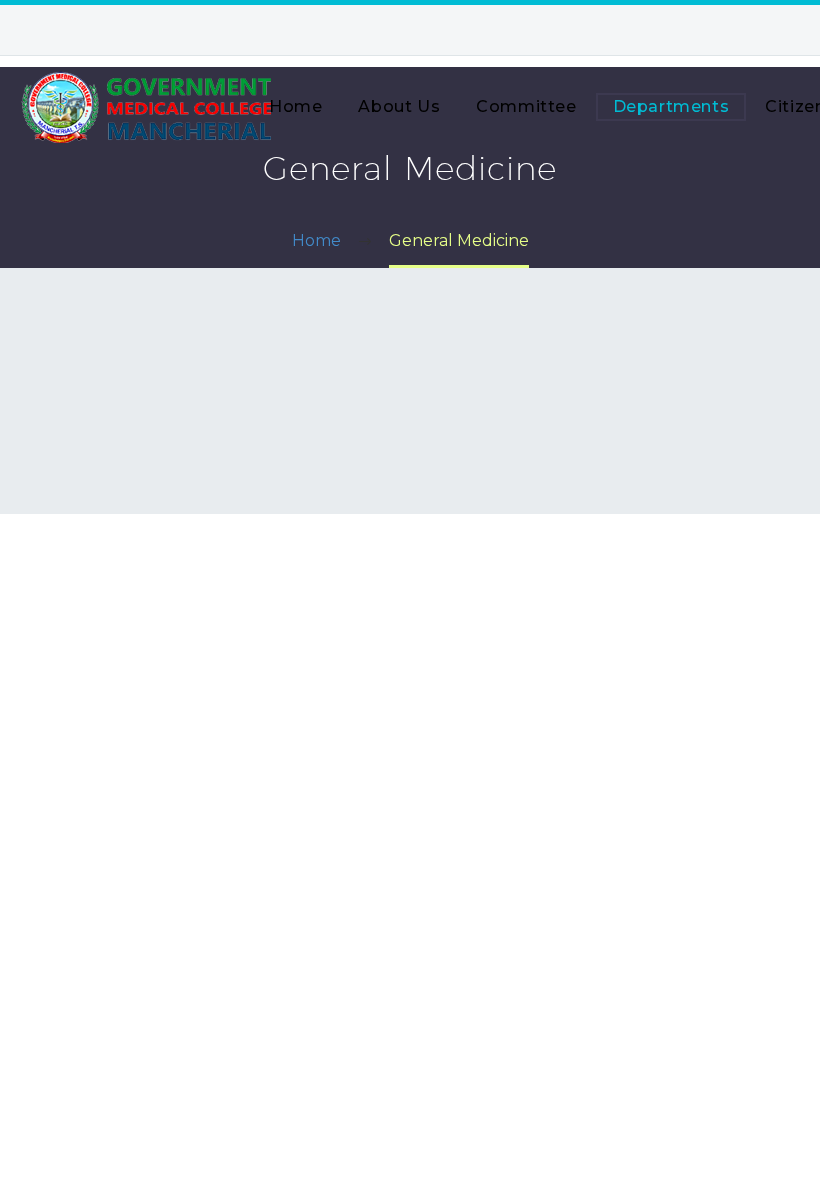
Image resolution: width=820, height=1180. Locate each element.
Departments (671, 106)
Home (295, 106)
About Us (399, 106)
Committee (526, 106)
